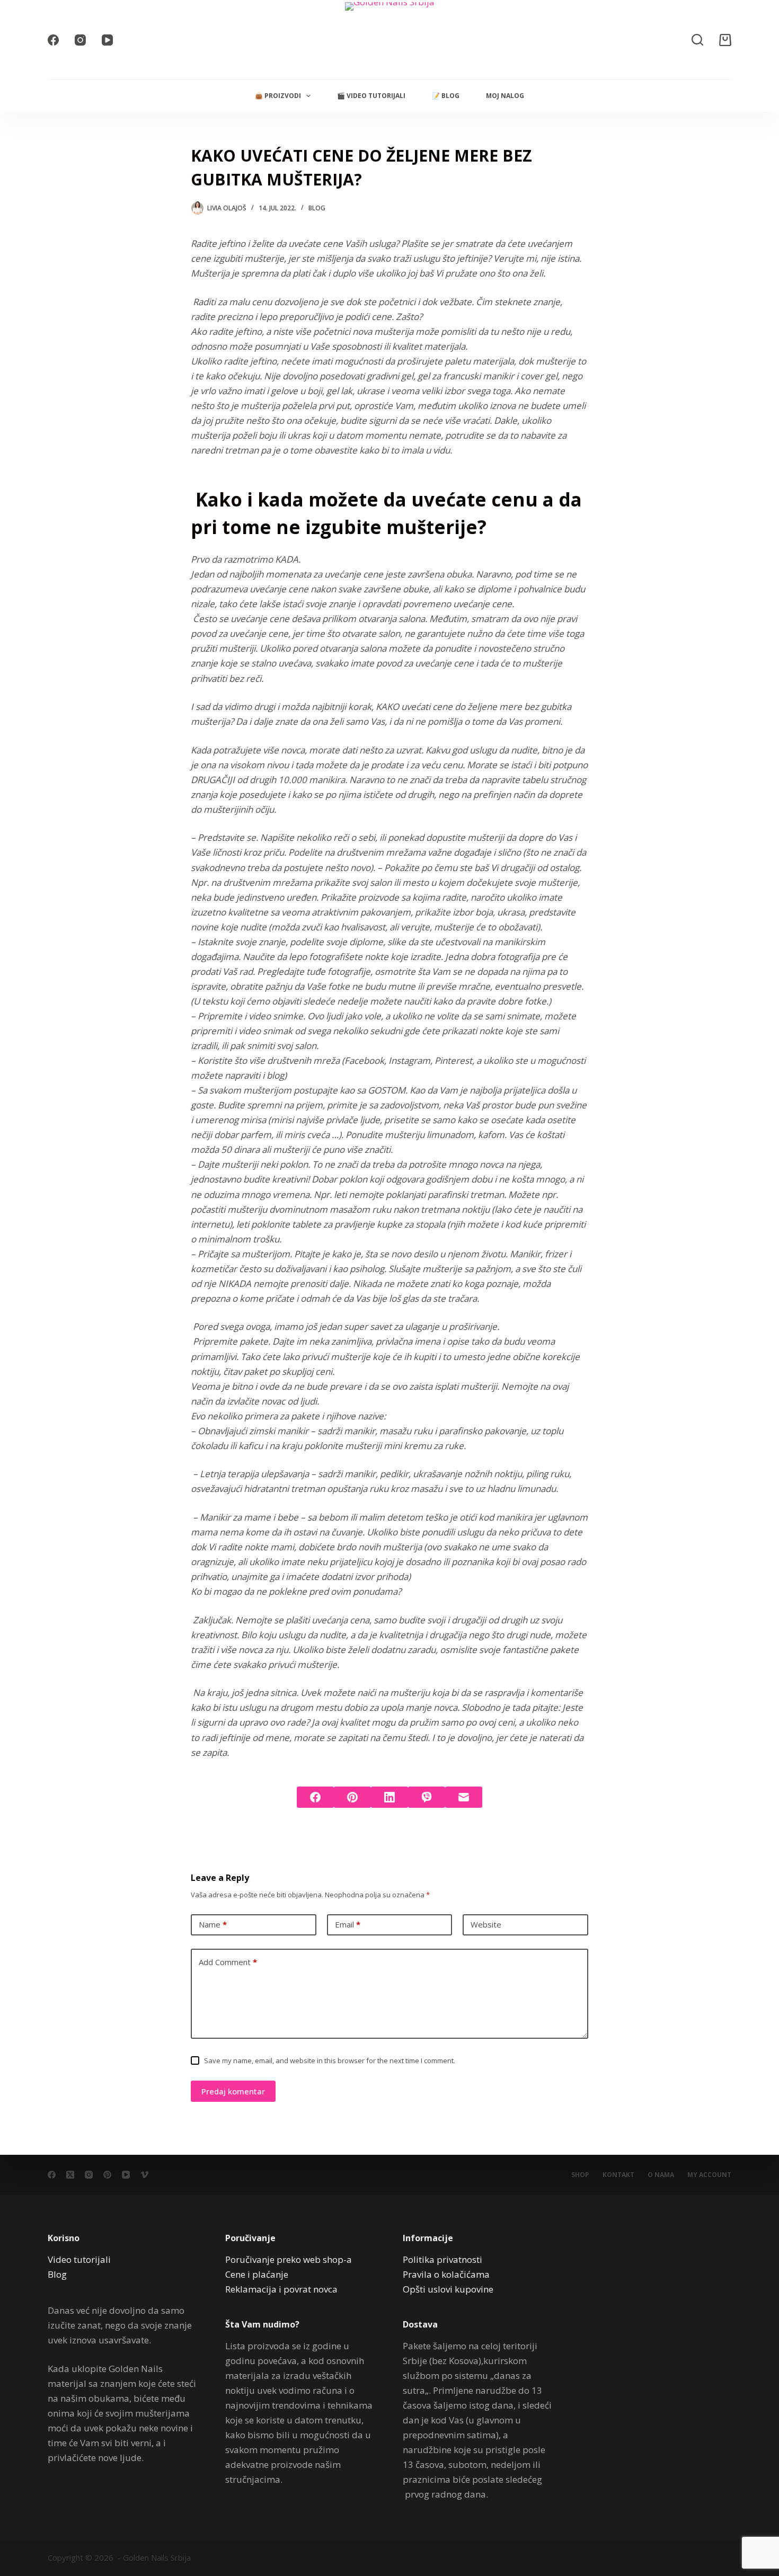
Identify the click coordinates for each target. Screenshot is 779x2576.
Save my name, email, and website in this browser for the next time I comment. (330, 2060)
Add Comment (228, 1962)
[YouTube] (107, 40)
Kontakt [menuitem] (618, 2175)
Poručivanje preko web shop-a (289, 2259)
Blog (317, 208)
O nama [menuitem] (661, 2175)
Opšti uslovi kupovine (448, 2289)
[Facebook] (53, 40)
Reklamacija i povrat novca (281, 2289)
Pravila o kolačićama (446, 2274)
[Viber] (427, 1797)
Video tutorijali (79, 2259)
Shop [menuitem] (580, 2175)
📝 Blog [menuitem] (446, 96)
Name (213, 1924)
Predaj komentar (233, 2091)
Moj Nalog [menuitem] (505, 96)
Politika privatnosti (442, 2259)
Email (348, 1924)
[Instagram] (80, 40)
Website (486, 1924)
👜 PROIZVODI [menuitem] (278, 96)
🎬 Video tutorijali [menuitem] (371, 96)
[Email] (464, 1797)
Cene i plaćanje (257, 2274)
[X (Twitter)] (70, 2175)
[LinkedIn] (389, 1797)
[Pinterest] (352, 1797)
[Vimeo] (144, 2175)
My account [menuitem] (709, 2175)
